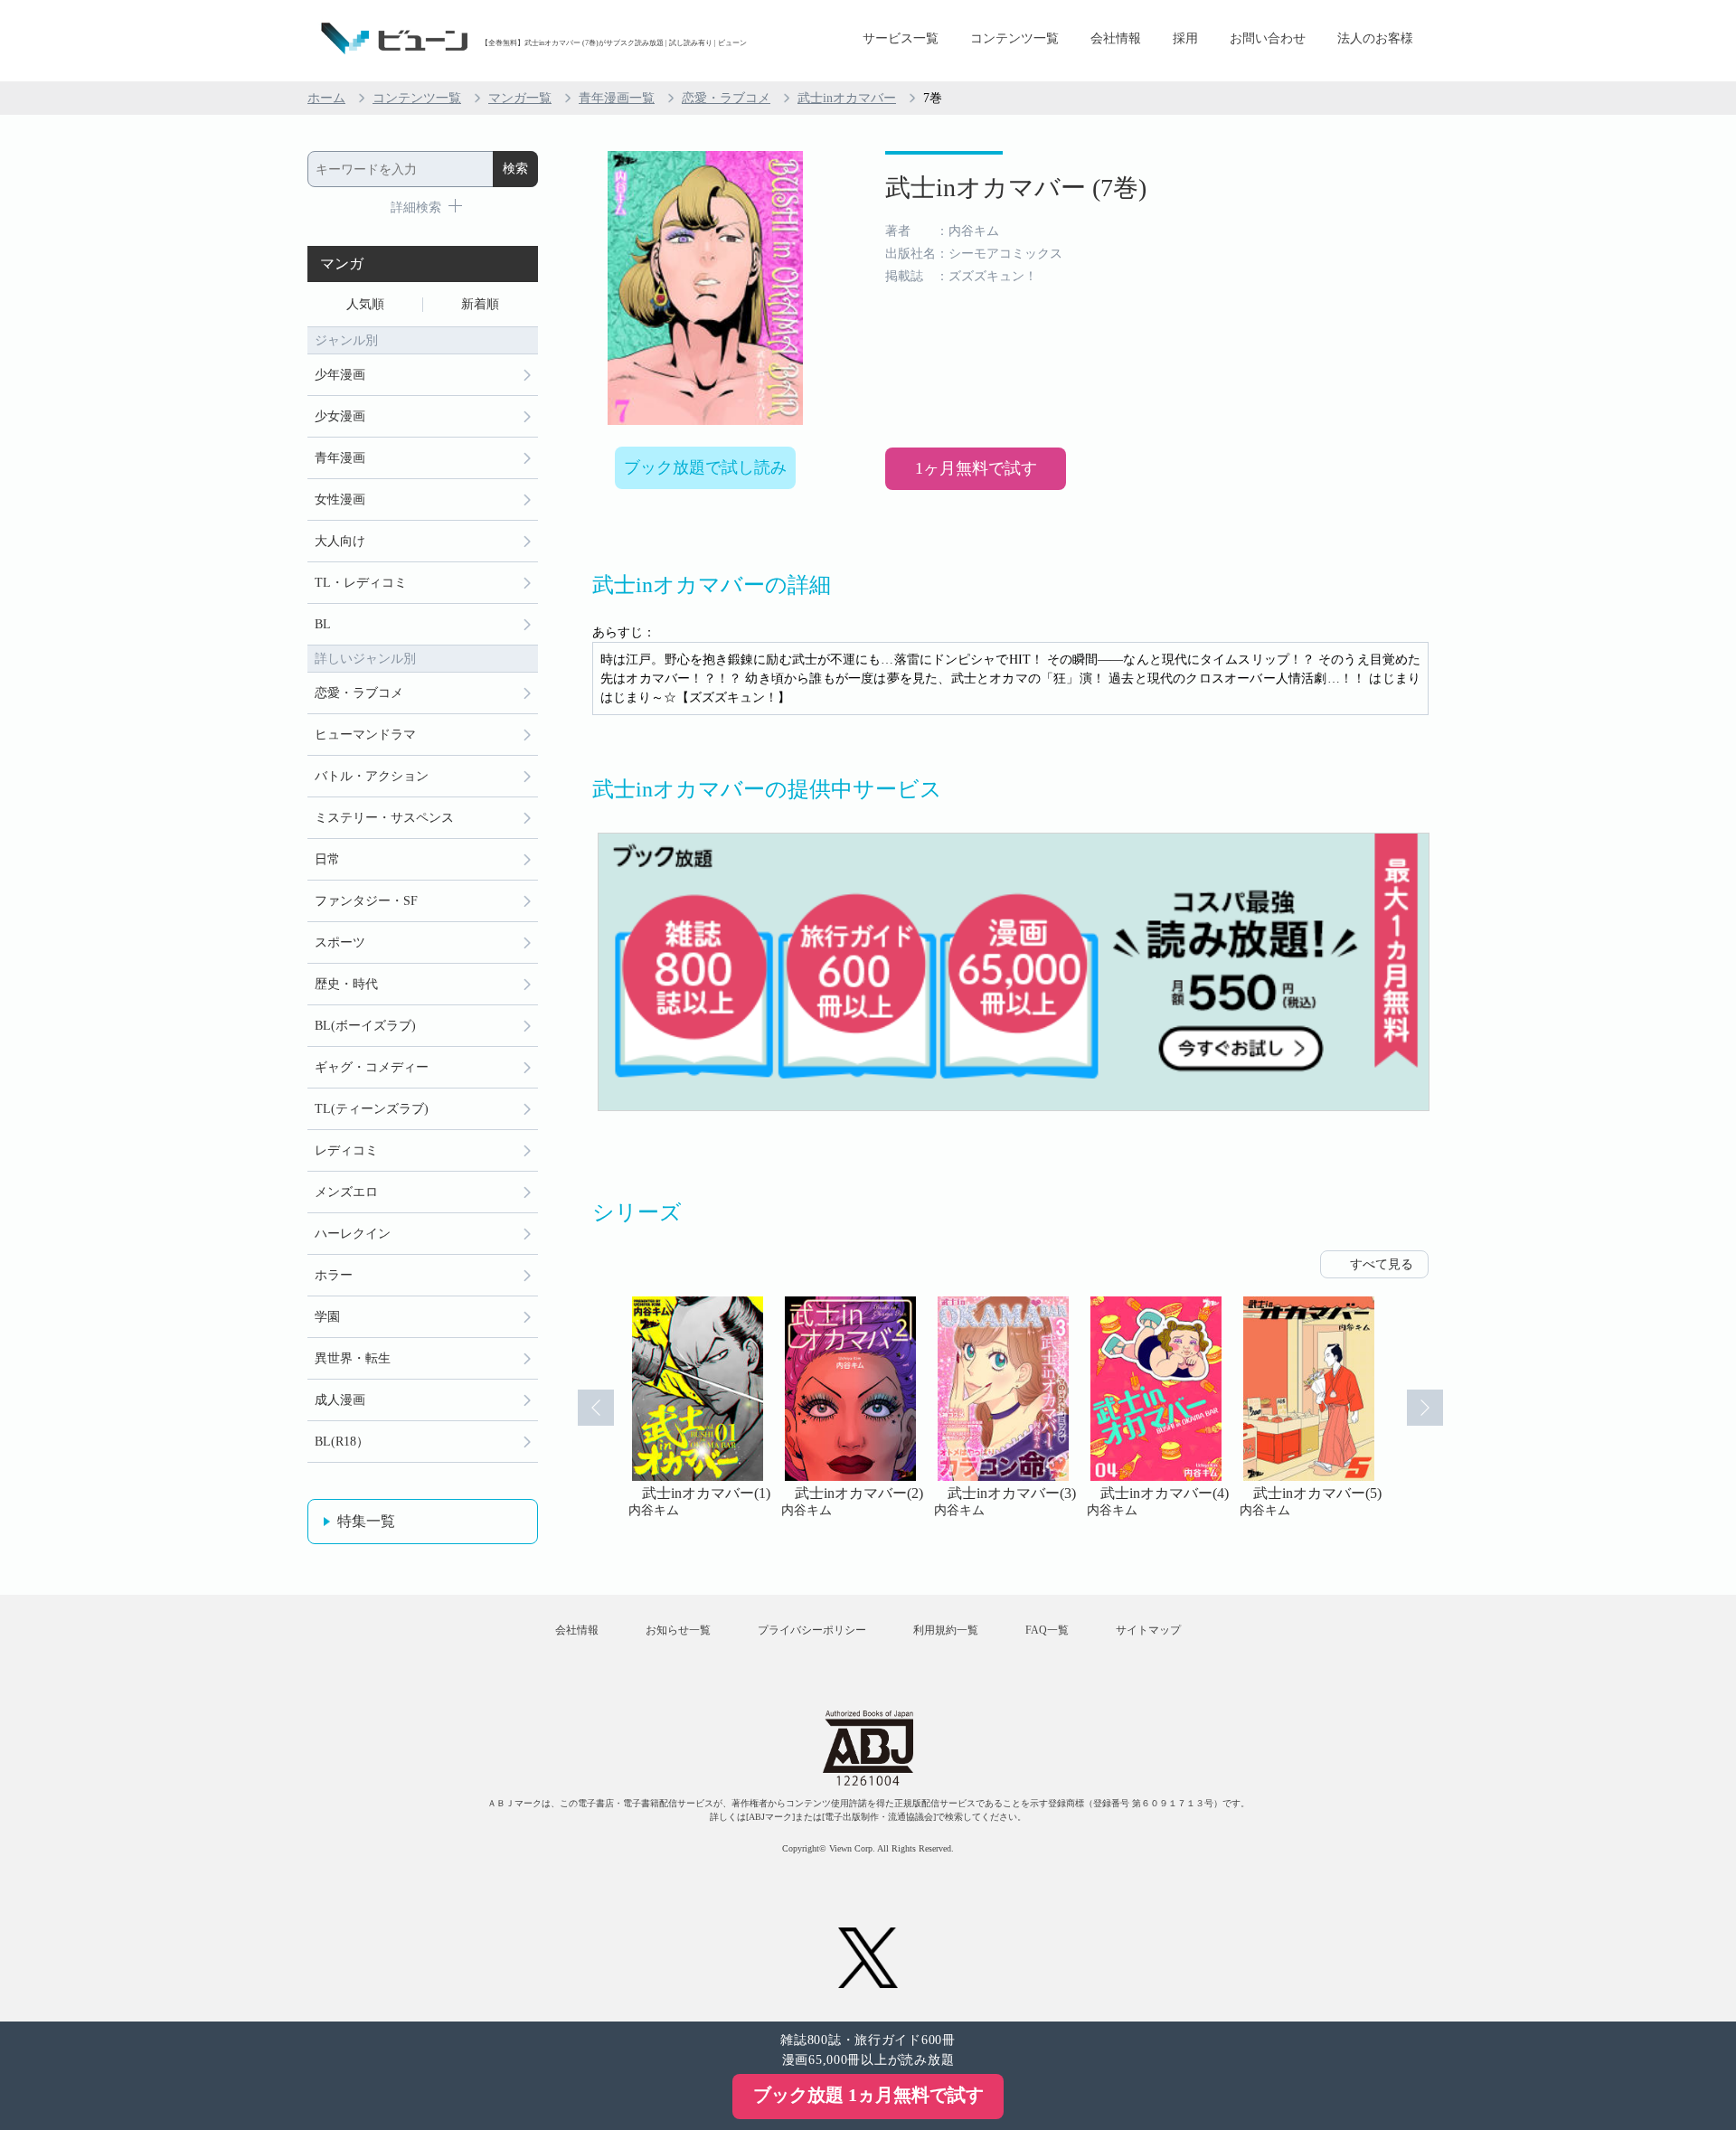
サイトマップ (1148, 1630)
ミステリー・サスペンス (384, 818)
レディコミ (346, 1150)
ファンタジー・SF (366, 901)
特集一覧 (366, 1521)
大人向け (340, 541)
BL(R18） (342, 1442)
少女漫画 (340, 416)
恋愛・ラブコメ (726, 98)
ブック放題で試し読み (705, 467)
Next (1425, 1408)
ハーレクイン (353, 1234)
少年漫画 (340, 375)
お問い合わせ (1268, 38)
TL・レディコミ (361, 583)
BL (323, 624)
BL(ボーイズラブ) (365, 1026)
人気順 (365, 304)
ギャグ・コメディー (372, 1067)
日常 (327, 859)
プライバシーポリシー (812, 1630)
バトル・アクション (372, 776)
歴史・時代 (346, 984)
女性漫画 (340, 500)
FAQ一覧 (1047, 1630)
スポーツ (340, 942)
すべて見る (1382, 1264)
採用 (1185, 38)
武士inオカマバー (847, 98)
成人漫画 (340, 1400)
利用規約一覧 (946, 1630)
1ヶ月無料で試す (976, 468)
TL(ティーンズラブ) (372, 1109)
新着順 (480, 304)
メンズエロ (346, 1192)
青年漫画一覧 (617, 98)
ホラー (334, 1275)
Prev (596, 1408)
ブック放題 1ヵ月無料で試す (868, 2095)
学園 (327, 1317)
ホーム (326, 98)
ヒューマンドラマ (365, 735)
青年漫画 (340, 458)
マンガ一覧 (520, 98)
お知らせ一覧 (678, 1630)
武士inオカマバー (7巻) (1016, 188)
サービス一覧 (901, 38)
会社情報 (1116, 38)
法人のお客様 (1375, 38)
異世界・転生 (353, 1358)
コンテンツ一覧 (1014, 38)
